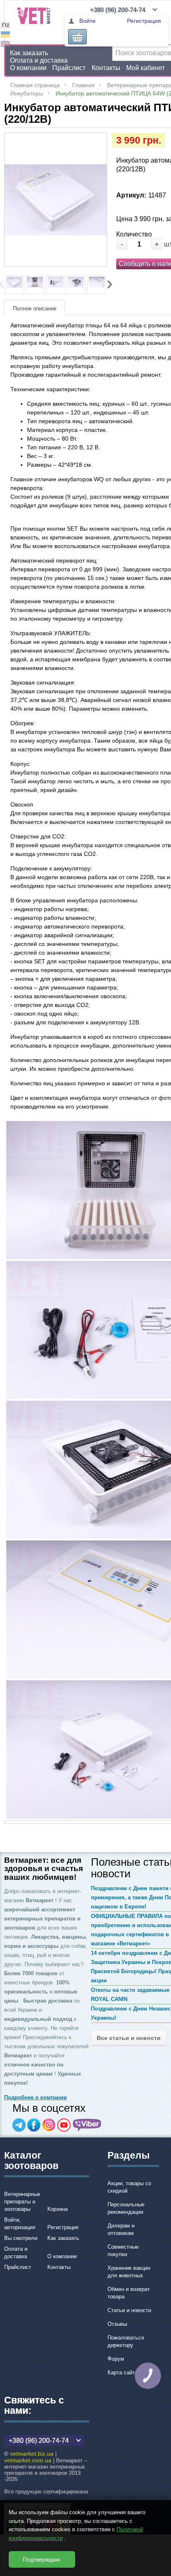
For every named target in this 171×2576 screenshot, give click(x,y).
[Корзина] (77, 37)
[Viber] (87, 2125)
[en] (5, 45)
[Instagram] (49, 2125)
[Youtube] (64, 2125)
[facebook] (34, 2125)
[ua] (5, 35)
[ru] (5, 26)
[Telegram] (19, 2125)
